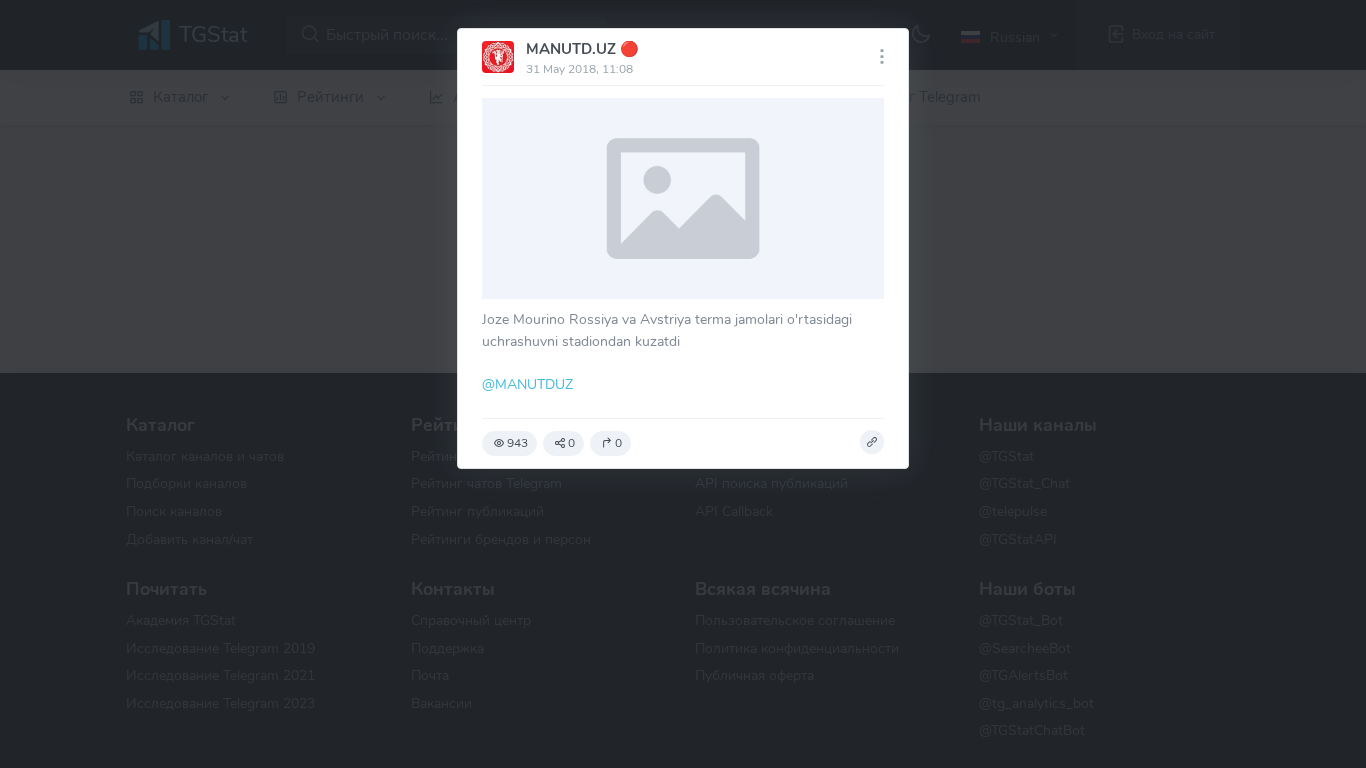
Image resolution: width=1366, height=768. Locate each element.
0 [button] (571, 443)
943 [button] (517, 443)
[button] (872, 442)
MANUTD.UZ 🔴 (582, 49)
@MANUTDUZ (527, 384)
